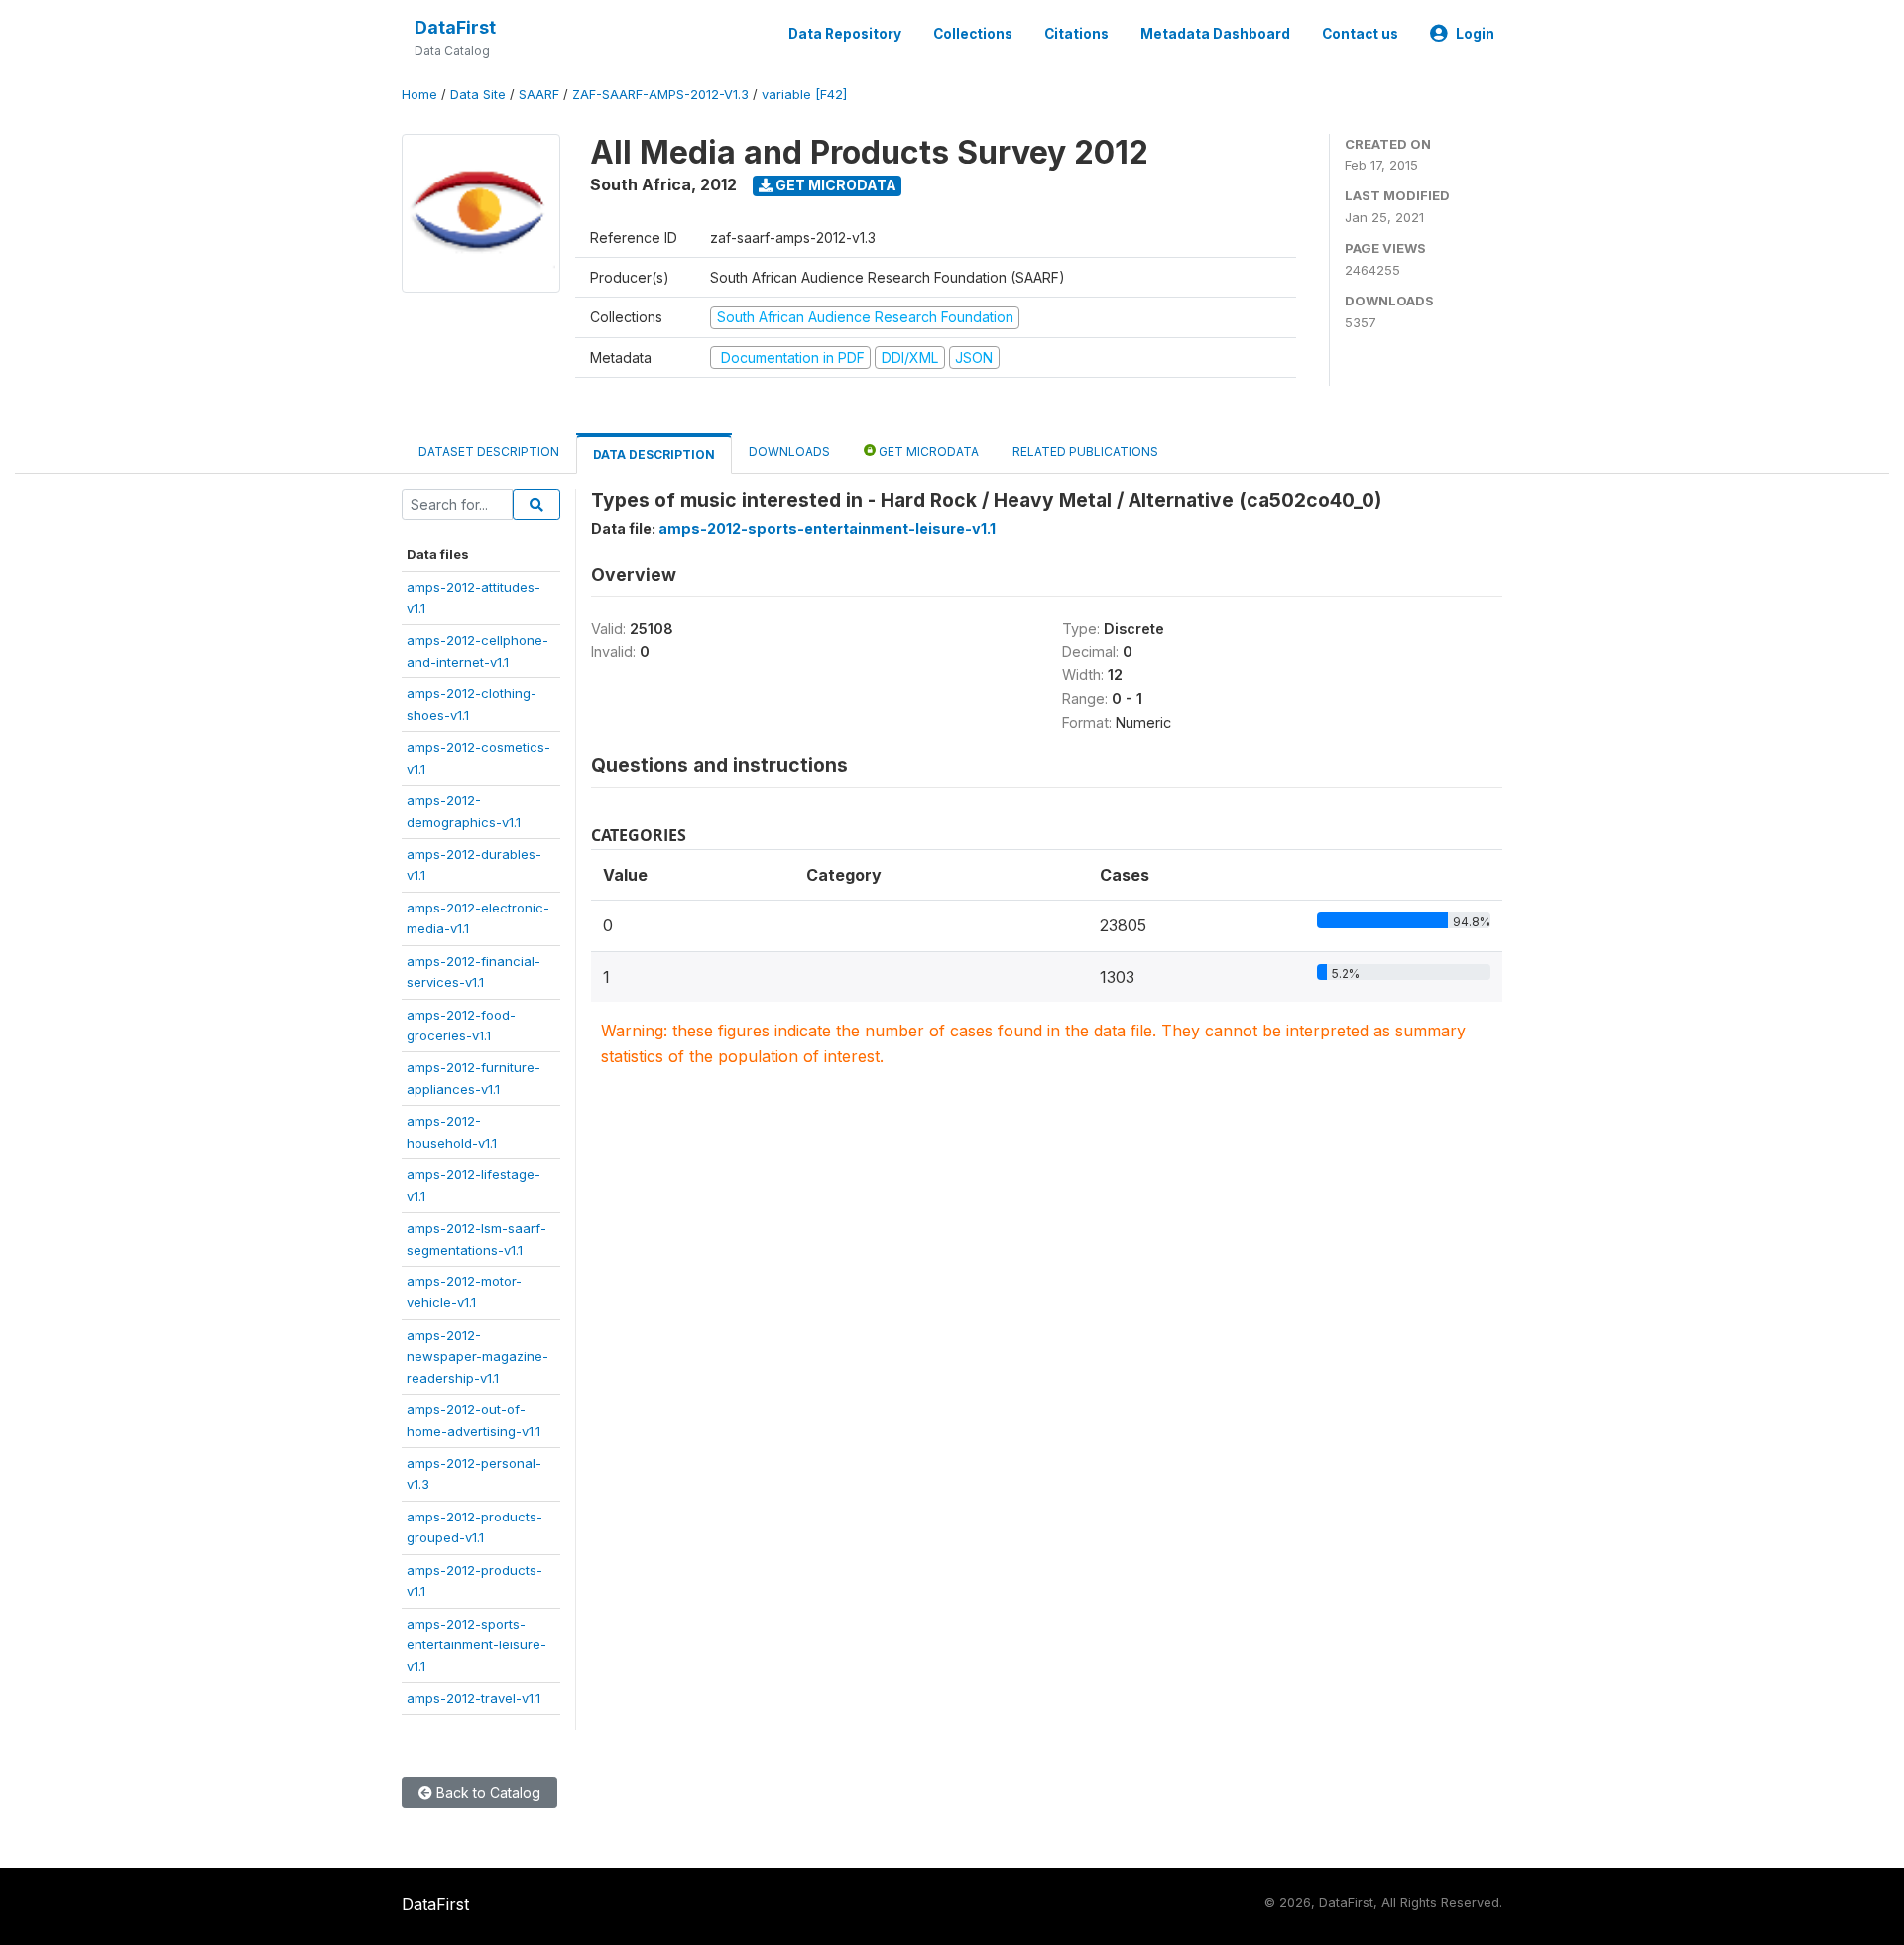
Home (419, 95)
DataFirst (455, 27)
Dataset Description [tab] (489, 452)
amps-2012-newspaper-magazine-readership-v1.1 (477, 1356)
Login (1475, 34)
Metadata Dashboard (1215, 34)
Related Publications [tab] (1085, 452)
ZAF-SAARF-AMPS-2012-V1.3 (660, 95)
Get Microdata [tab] (927, 452)
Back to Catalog (486, 1793)
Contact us (1360, 34)
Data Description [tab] (654, 455)
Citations (1076, 34)
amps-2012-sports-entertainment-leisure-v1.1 (476, 1645)
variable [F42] (804, 95)
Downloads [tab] (789, 452)
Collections (973, 34)
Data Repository (845, 34)
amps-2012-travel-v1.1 (474, 1698)
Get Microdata (834, 185)
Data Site (478, 95)
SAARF (539, 95)
